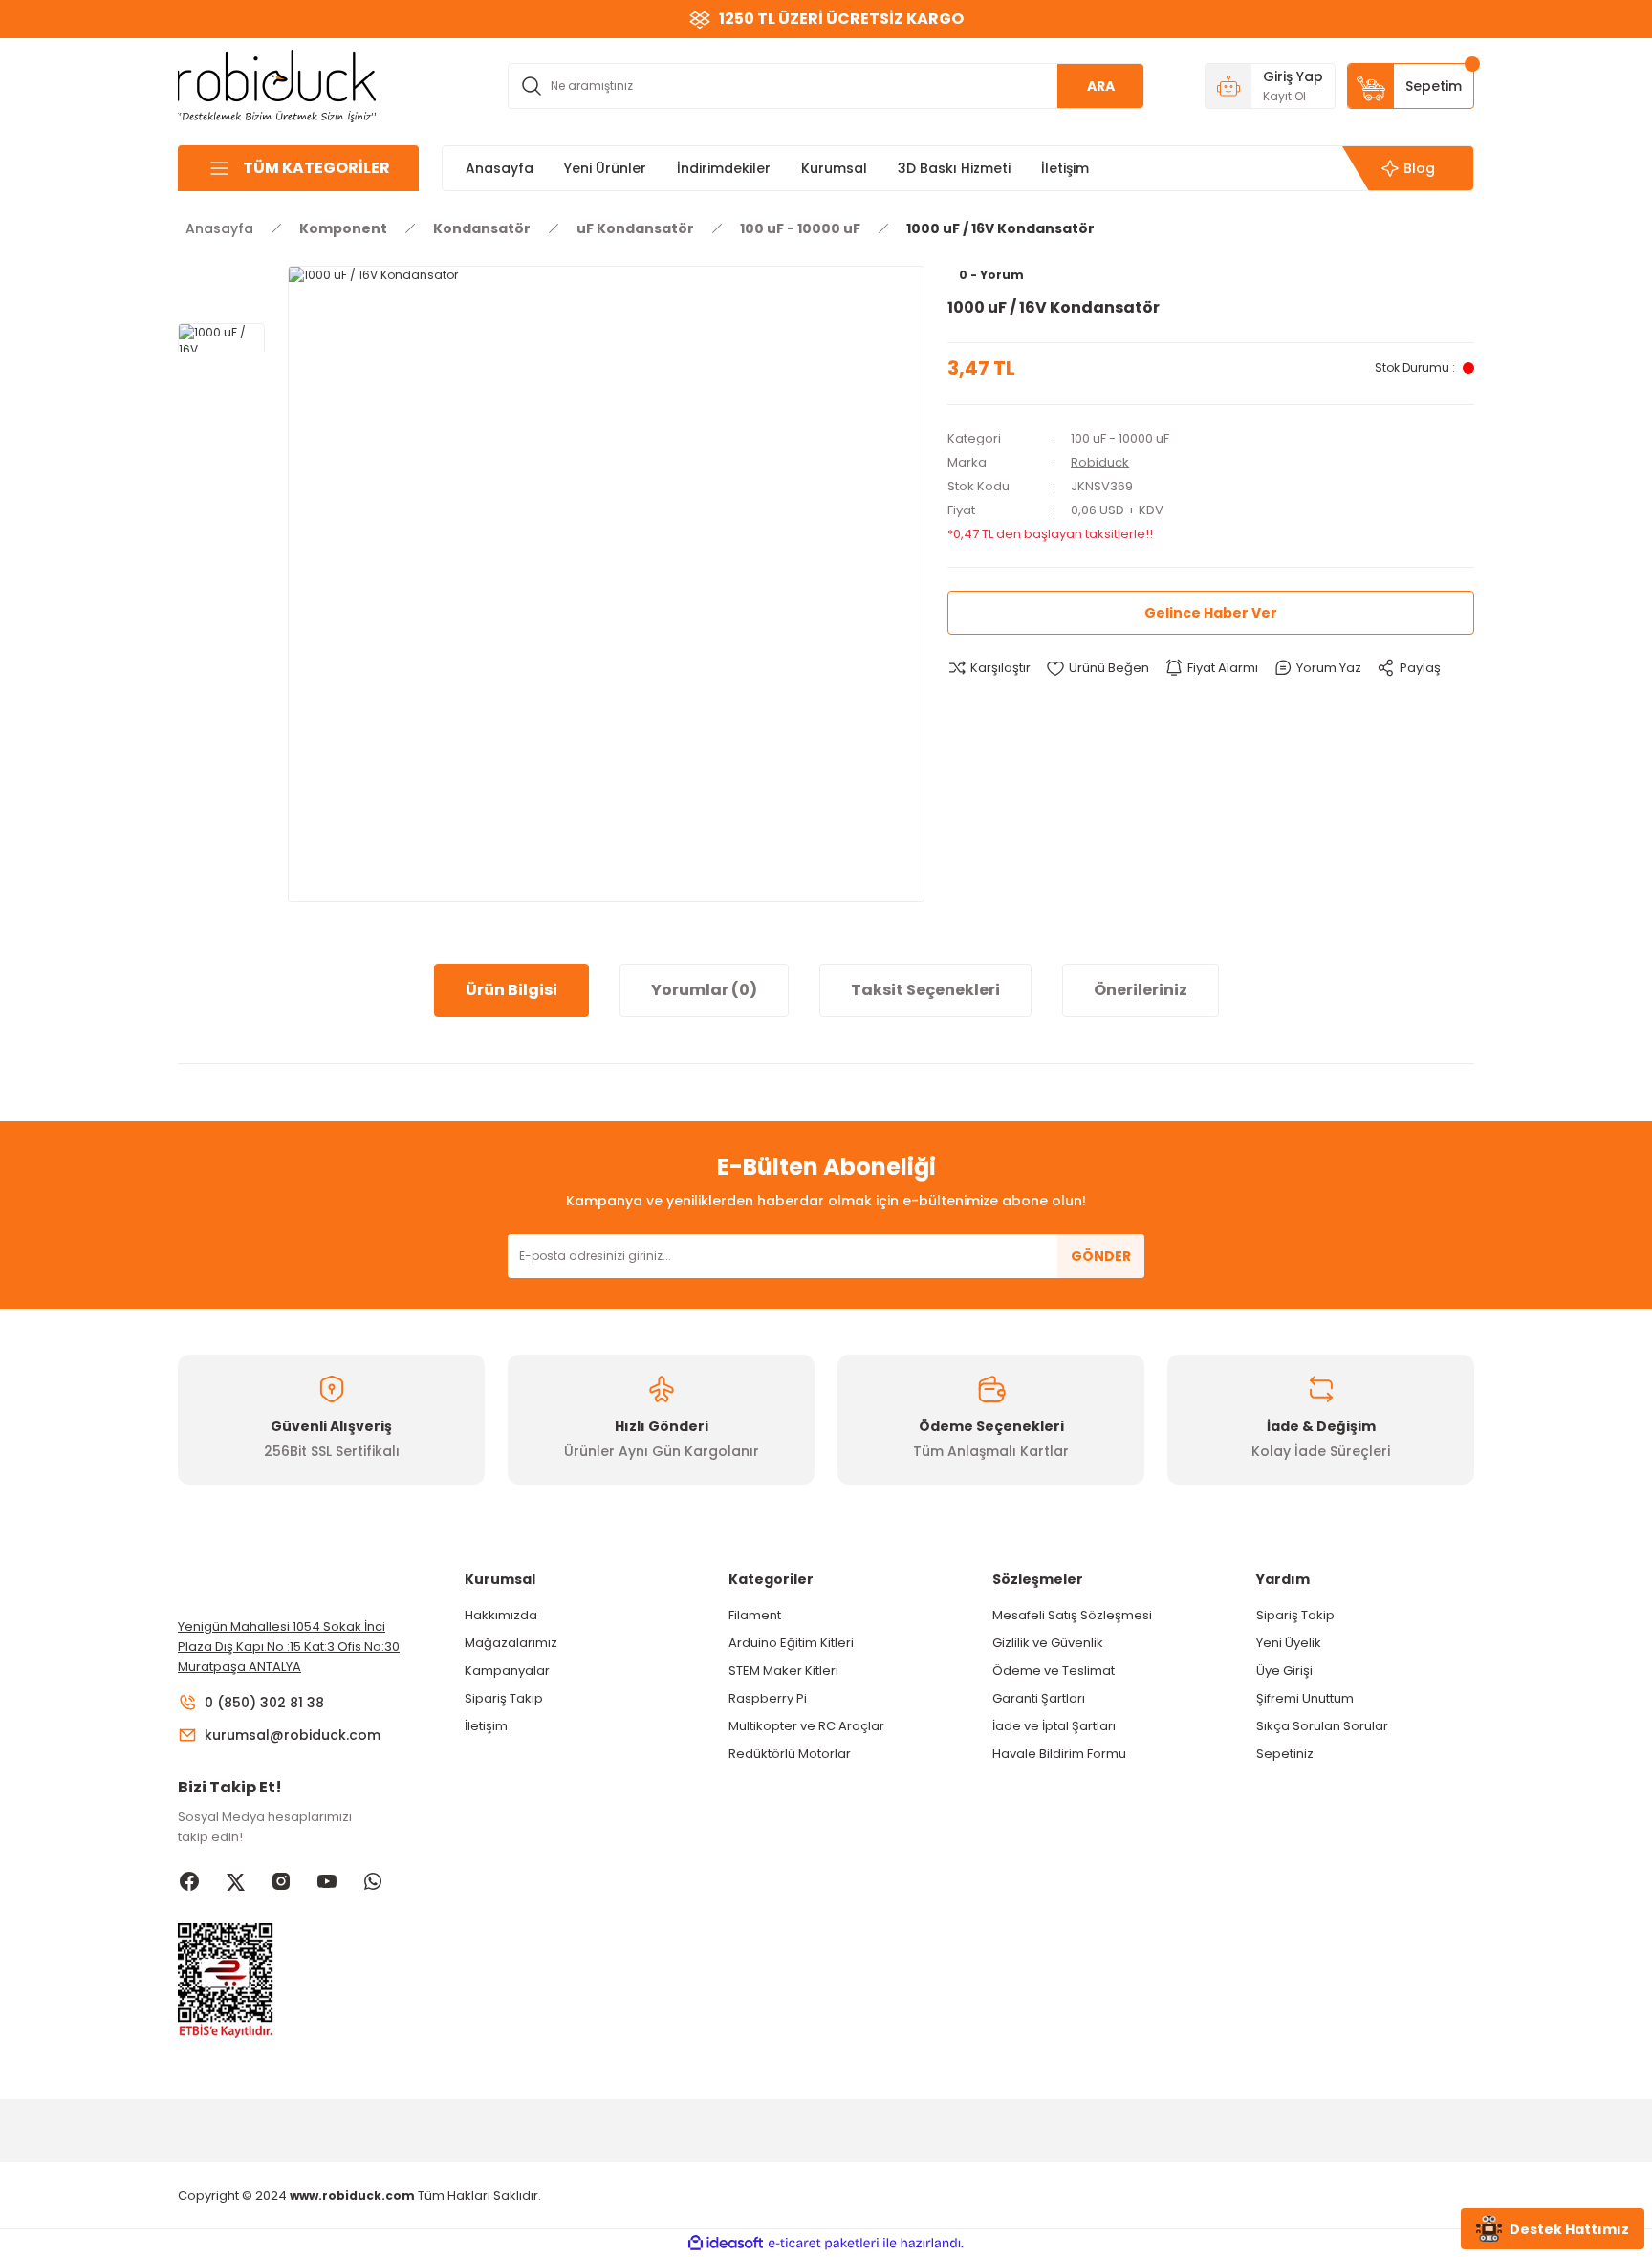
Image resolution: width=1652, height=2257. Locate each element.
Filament (755, 1615)
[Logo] (277, 85)
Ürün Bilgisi (511, 990)
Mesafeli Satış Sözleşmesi (1072, 1615)
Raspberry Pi (768, 1698)
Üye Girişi (1284, 1671)
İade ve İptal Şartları (1054, 1726)
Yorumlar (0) (704, 990)
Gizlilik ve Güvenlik (1048, 1643)
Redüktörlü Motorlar (790, 1754)
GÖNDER (1101, 1256)
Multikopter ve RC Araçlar (806, 1726)
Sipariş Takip (504, 1698)
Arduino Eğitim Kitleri (791, 1643)
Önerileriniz (1141, 990)
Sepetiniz (1285, 1754)
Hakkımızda (501, 1615)
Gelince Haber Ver (1211, 613)
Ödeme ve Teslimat (1054, 1671)
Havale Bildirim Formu (1059, 1754)
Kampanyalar (507, 1671)
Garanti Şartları (1039, 1698)
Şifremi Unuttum (1305, 1698)
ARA (1101, 86)
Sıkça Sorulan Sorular (1322, 1726)
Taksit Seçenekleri (925, 990)
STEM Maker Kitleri (783, 1671)
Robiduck (1100, 462)
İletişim (486, 1726)
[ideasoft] (726, 2243)
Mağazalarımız (511, 1643)
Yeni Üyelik (1289, 1643)
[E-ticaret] (824, 2244)
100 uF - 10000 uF (1120, 438)
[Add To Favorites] (1098, 668)
